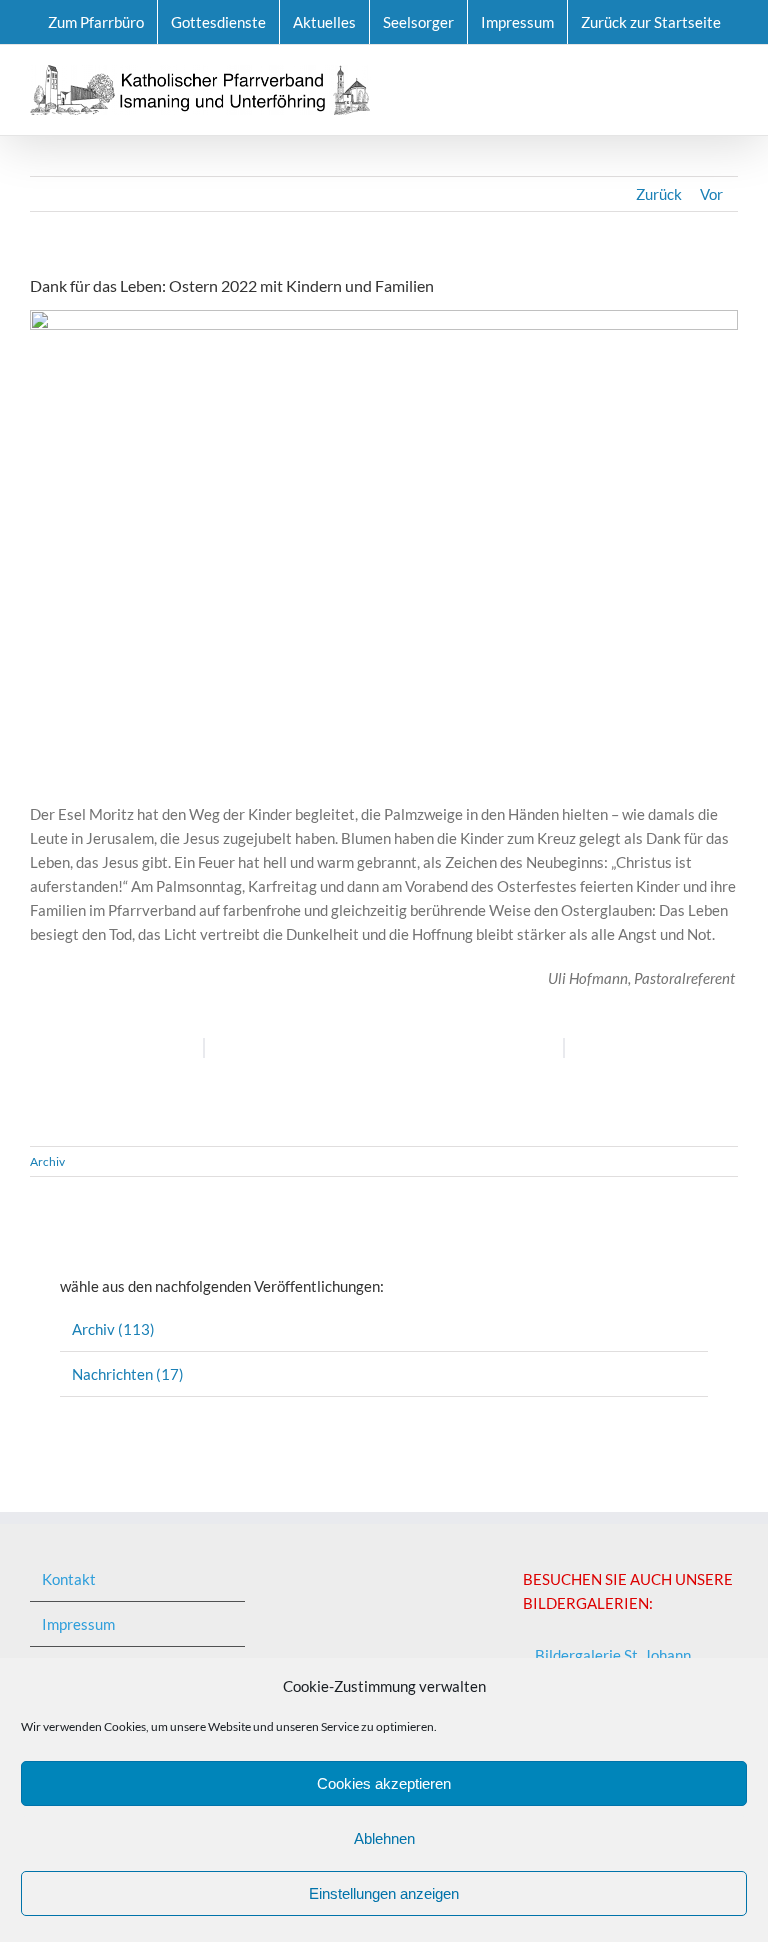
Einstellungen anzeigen (384, 1893)
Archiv (47, 1161)
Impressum (78, 1624)
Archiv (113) (113, 1329)
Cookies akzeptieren (384, 1783)
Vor (711, 194)
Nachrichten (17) (128, 1374)
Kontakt (69, 1579)
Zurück (659, 194)
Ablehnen (384, 1838)
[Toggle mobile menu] (730, 75)
